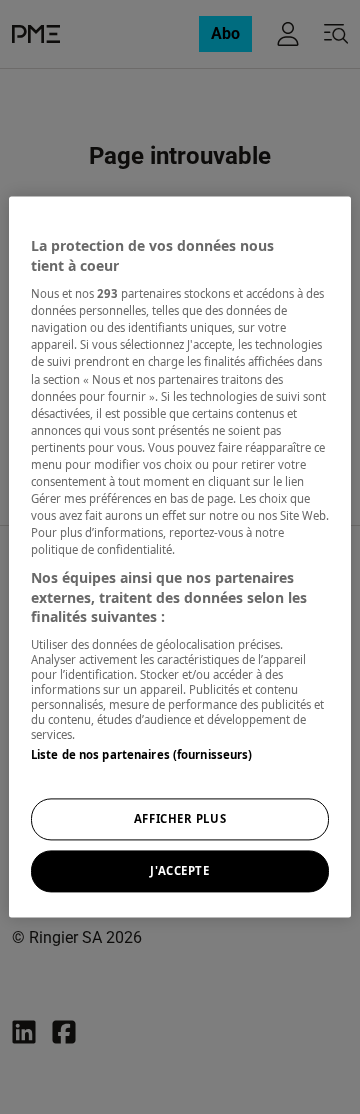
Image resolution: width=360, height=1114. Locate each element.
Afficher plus (180, 819)
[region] (180, 556)
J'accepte (179, 871)
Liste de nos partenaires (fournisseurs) (141, 754)
